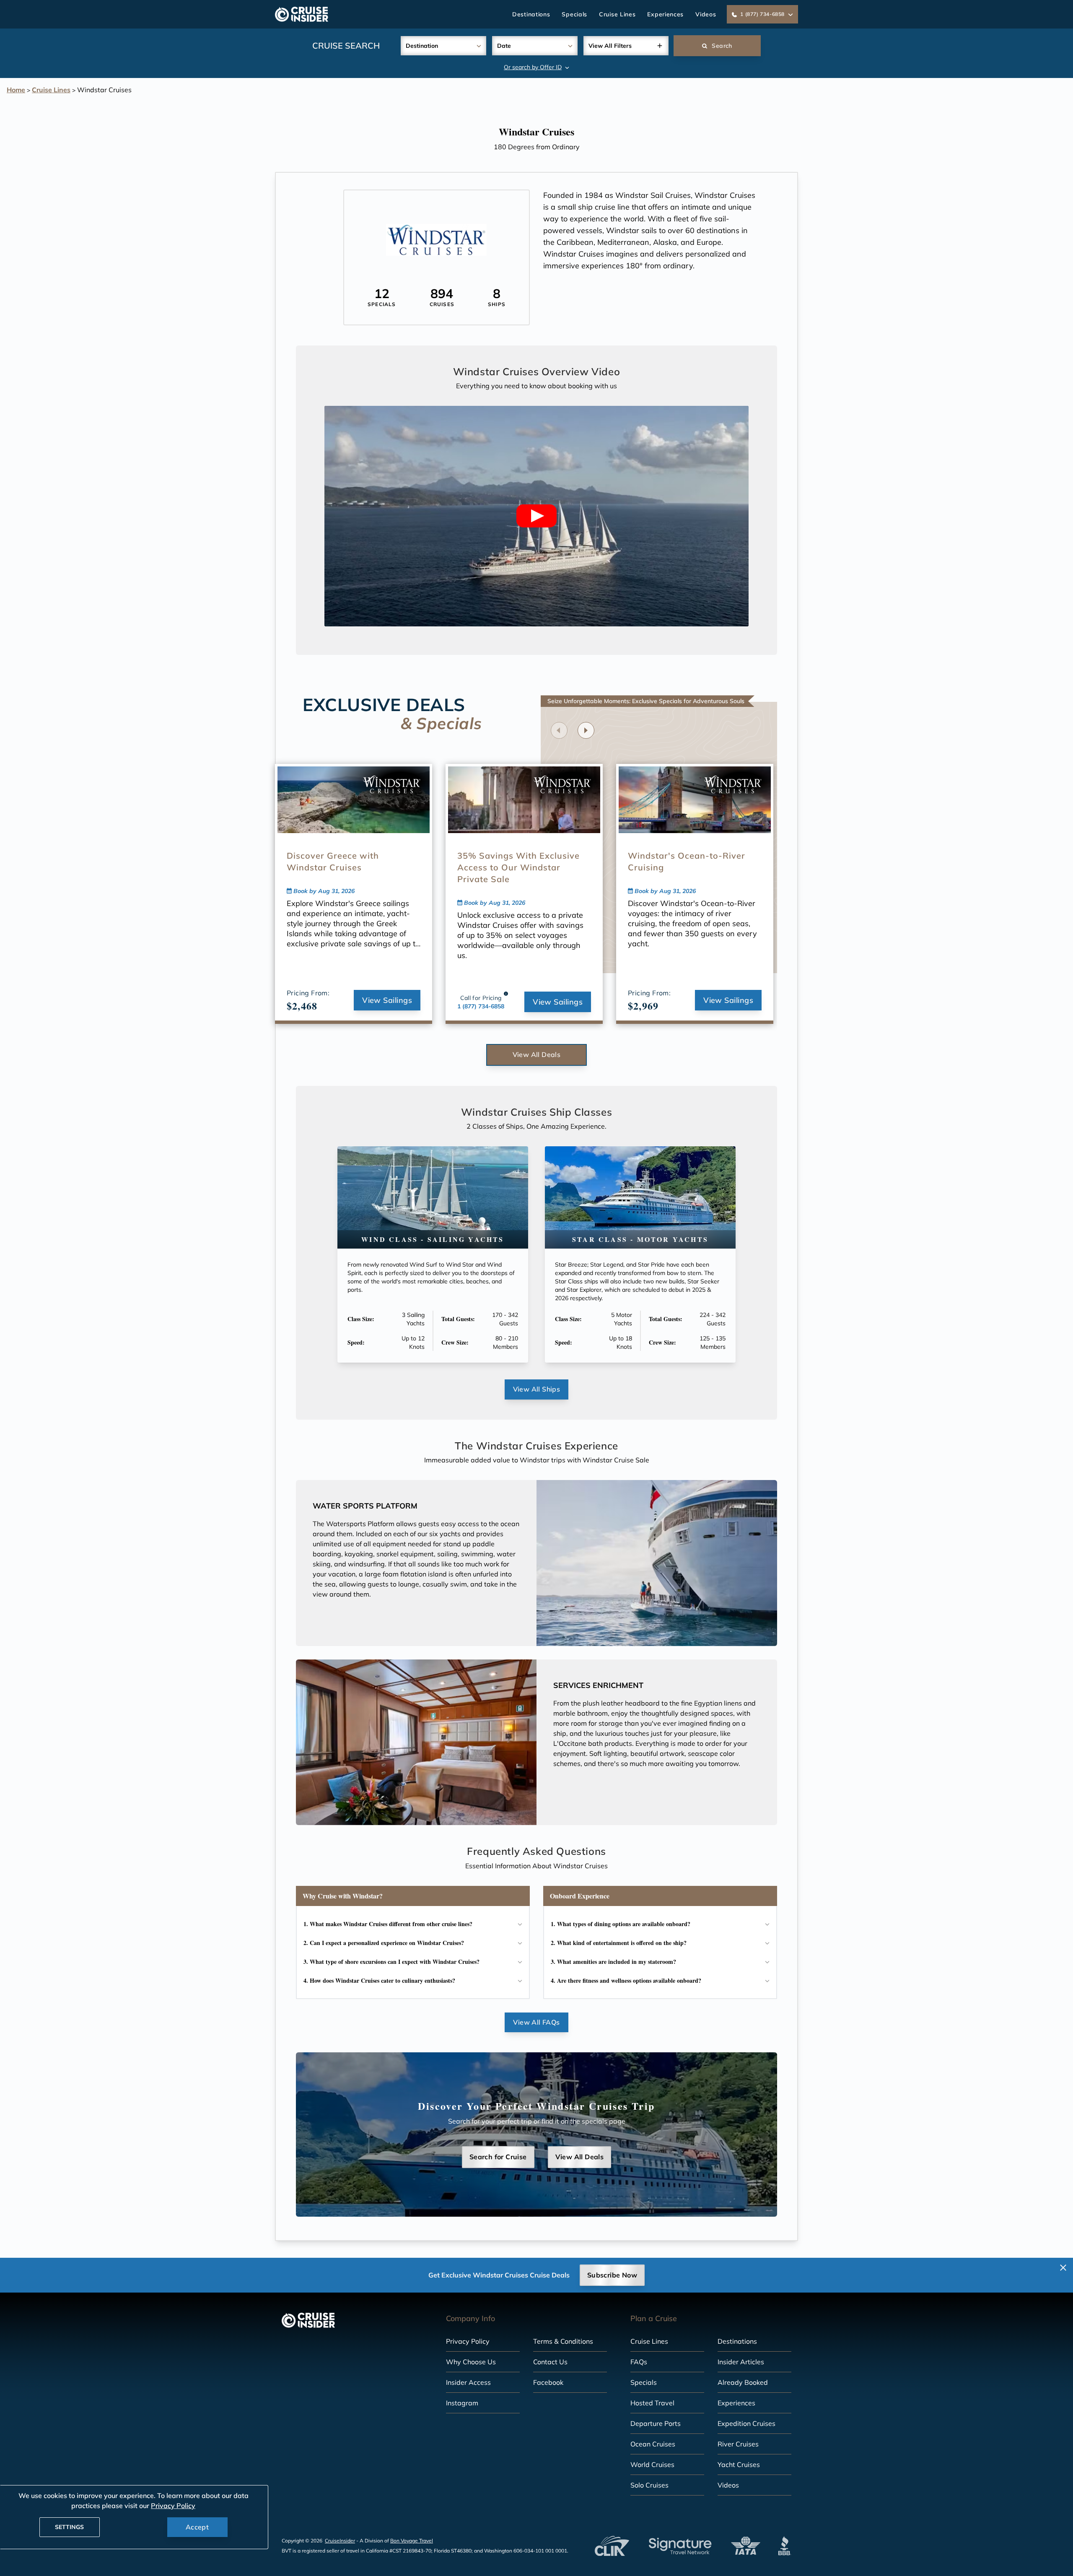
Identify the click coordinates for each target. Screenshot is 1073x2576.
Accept (197, 2527)
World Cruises (652, 2464)
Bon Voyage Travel (412, 2541)
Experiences (665, 14)
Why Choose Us (471, 2362)
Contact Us (550, 2362)
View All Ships (537, 1389)
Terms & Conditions (563, 2341)
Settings (69, 2527)
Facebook (548, 2382)
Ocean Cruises (653, 2444)
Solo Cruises (649, 2485)
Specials (574, 14)
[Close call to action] (1063, 2268)
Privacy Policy (468, 2341)
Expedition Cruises (746, 2423)
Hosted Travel (652, 2403)
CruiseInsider (340, 2541)
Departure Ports (656, 2423)
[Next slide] (586, 730)
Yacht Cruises (739, 2464)
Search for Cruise (498, 2157)
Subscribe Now (612, 2275)
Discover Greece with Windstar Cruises (333, 861)
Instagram (462, 2403)
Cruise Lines (617, 14)
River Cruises (738, 2444)
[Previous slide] (559, 730)
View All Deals (537, 1054)
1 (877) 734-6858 (481, 1006)
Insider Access (468, 2382)
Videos (706, 14)
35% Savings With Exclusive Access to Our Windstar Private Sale (518, 867)
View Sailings (387, 1000)
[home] (302, 14)
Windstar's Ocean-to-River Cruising (687, 861)
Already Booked (743, 2382)
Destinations (531, 14)
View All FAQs (536, 2022)
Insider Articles (741, 2362)
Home (16, 90)
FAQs (639, 2362)
